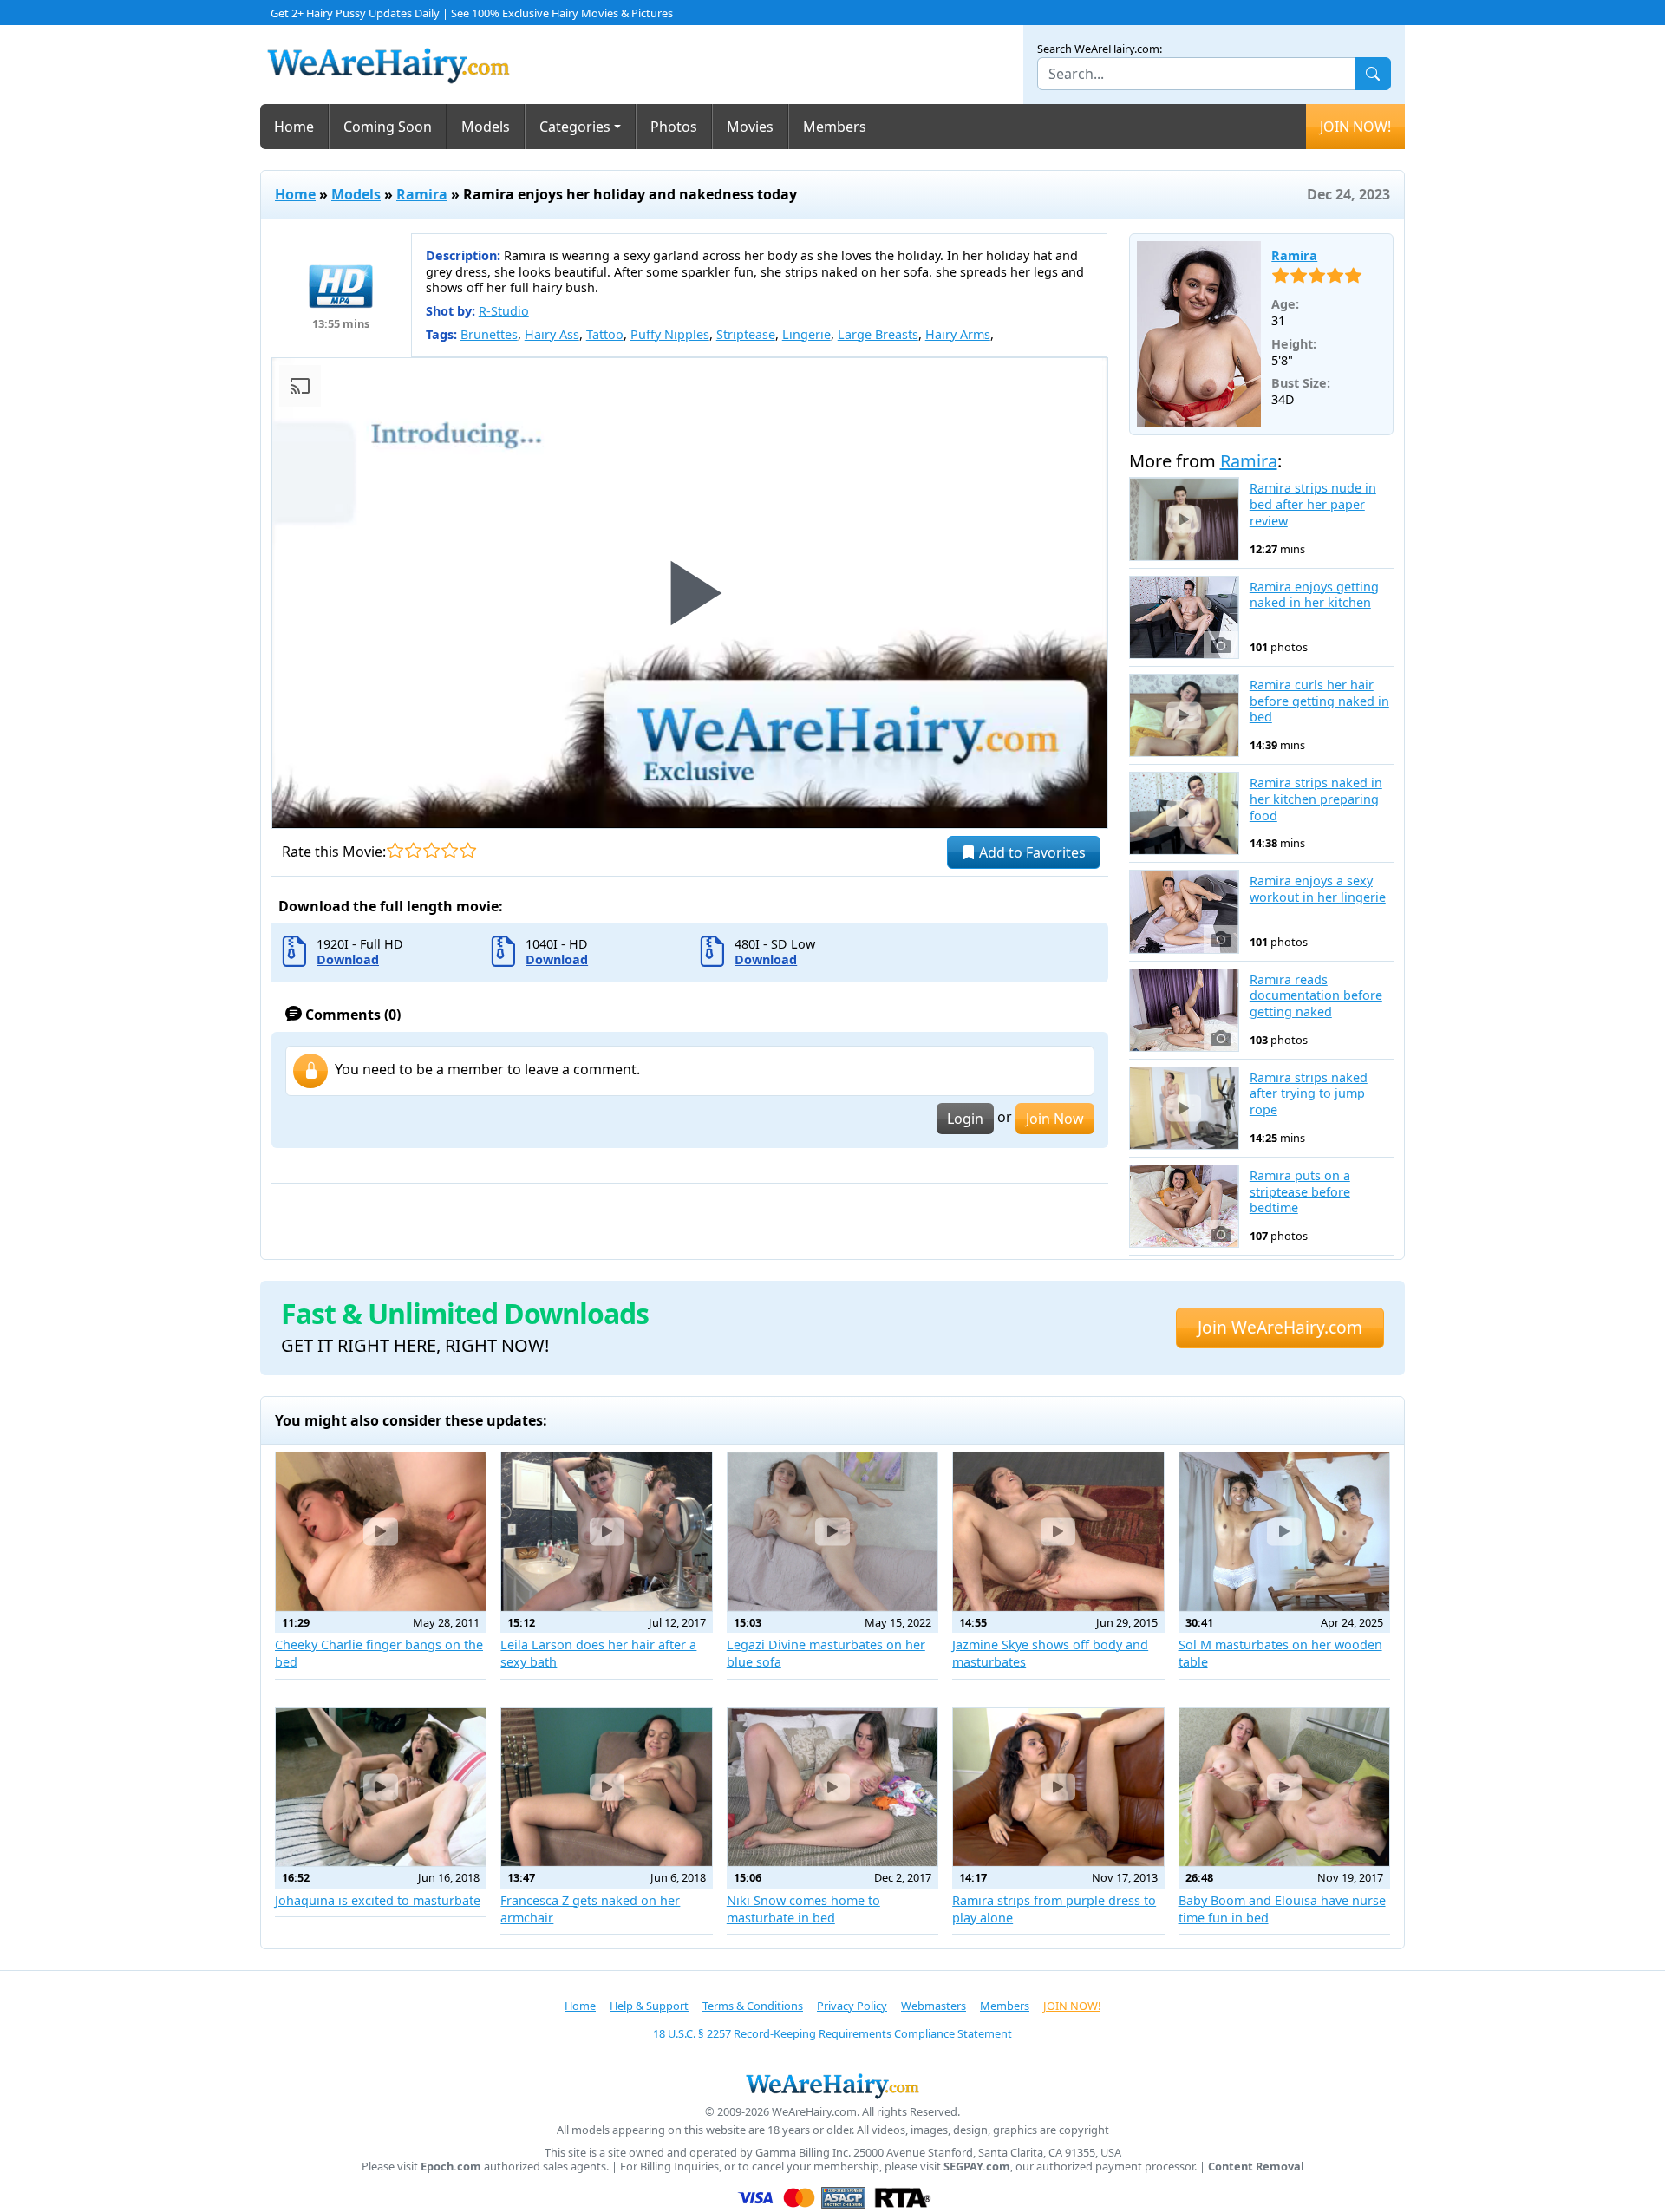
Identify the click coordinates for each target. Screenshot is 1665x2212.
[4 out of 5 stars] (450, 850)
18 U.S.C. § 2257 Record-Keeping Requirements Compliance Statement (832, 2033)
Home (294, 127)
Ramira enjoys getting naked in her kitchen (1314, 595)
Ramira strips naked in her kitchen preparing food (1316, 799)
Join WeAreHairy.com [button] (1280, 1327)
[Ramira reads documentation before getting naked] (1184, 1010)
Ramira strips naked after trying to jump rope (1309, 1094)
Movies (750, 127)
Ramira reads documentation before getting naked (1316, 996)
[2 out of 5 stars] (413, 850)
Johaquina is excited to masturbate (378, 1900)
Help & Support (649, 2006)
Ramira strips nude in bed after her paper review (1313, 504)
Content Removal (1256, 2166)
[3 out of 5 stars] (431, 850)
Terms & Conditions (753, 2006)
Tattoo (605, 334)
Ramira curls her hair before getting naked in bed (1319, 701)
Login (965, 1119)
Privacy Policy (852, 2006)
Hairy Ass (552, 334)
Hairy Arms (958, 334)
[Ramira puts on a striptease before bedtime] (1184, 1206)
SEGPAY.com (977, 2166)
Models (486, 127)
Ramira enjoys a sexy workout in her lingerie (1318, 889)
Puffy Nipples (670, 334)
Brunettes (489, 334)
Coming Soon (388, 127)
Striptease (746, 334)
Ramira (422, 194)
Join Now (1055, 1119)
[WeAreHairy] (832, 2085)
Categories (575, 127)
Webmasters (934, 2006)
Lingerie (806, 334)
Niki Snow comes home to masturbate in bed (803, 1909)
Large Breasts (878, 334)
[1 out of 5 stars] (395, 850)
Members (835, 127)
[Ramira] (1199, 335)
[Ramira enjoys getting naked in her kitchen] (1184, 617)
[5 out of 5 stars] (468, 850)
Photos (674, 127)
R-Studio (504, 311)
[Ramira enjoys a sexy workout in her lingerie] (1184, 911)
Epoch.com (451, 2166)
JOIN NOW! (1355, 127)
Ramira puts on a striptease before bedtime (1300, 1192)
